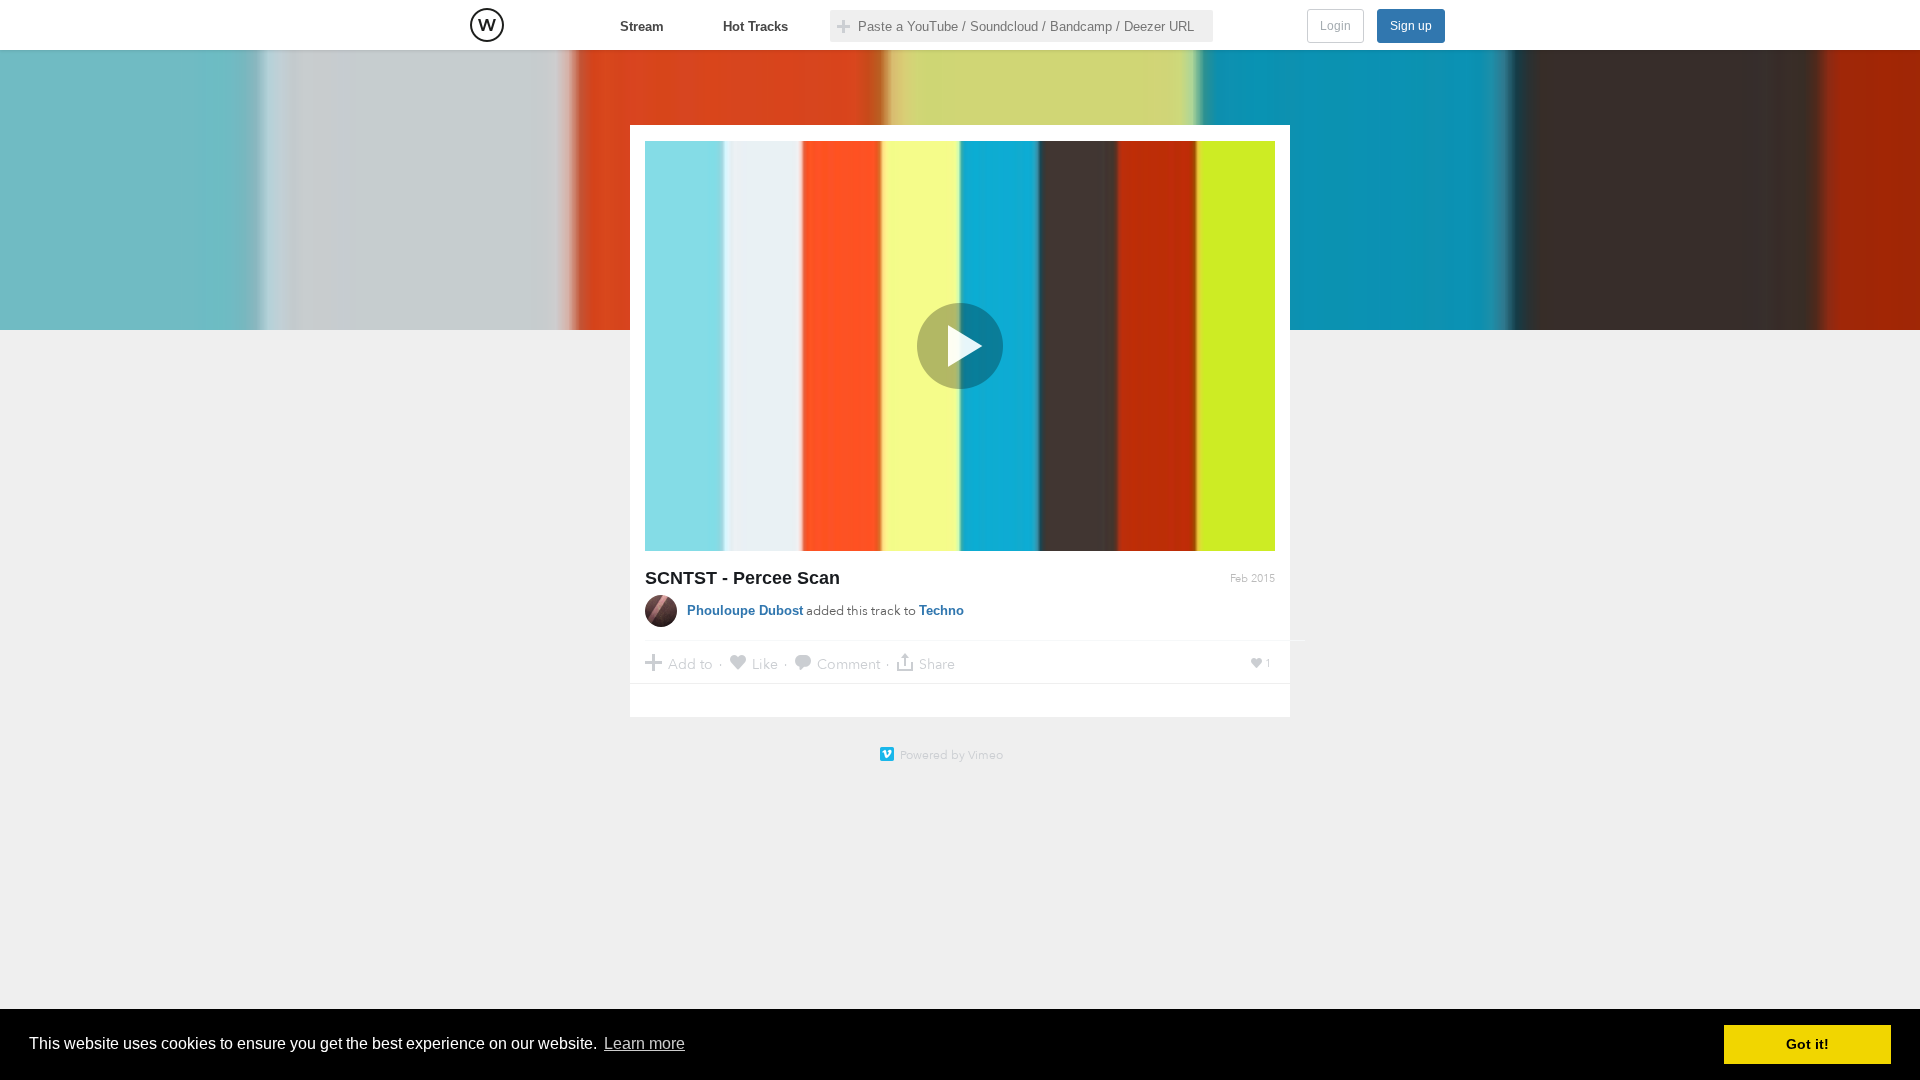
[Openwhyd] (487, 25)
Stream (642, 26)
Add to (690, 663)
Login (1335, 26)
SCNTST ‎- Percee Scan (742, 578)
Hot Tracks (755, 26)
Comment (848, 663)
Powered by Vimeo (951, 755)
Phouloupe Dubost (745, 610)
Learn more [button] (644, 1043)
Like (765, 663)
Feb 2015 (1252, 578)
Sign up (1411, 26)
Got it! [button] (1807, 1044)
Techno (941, 610)
